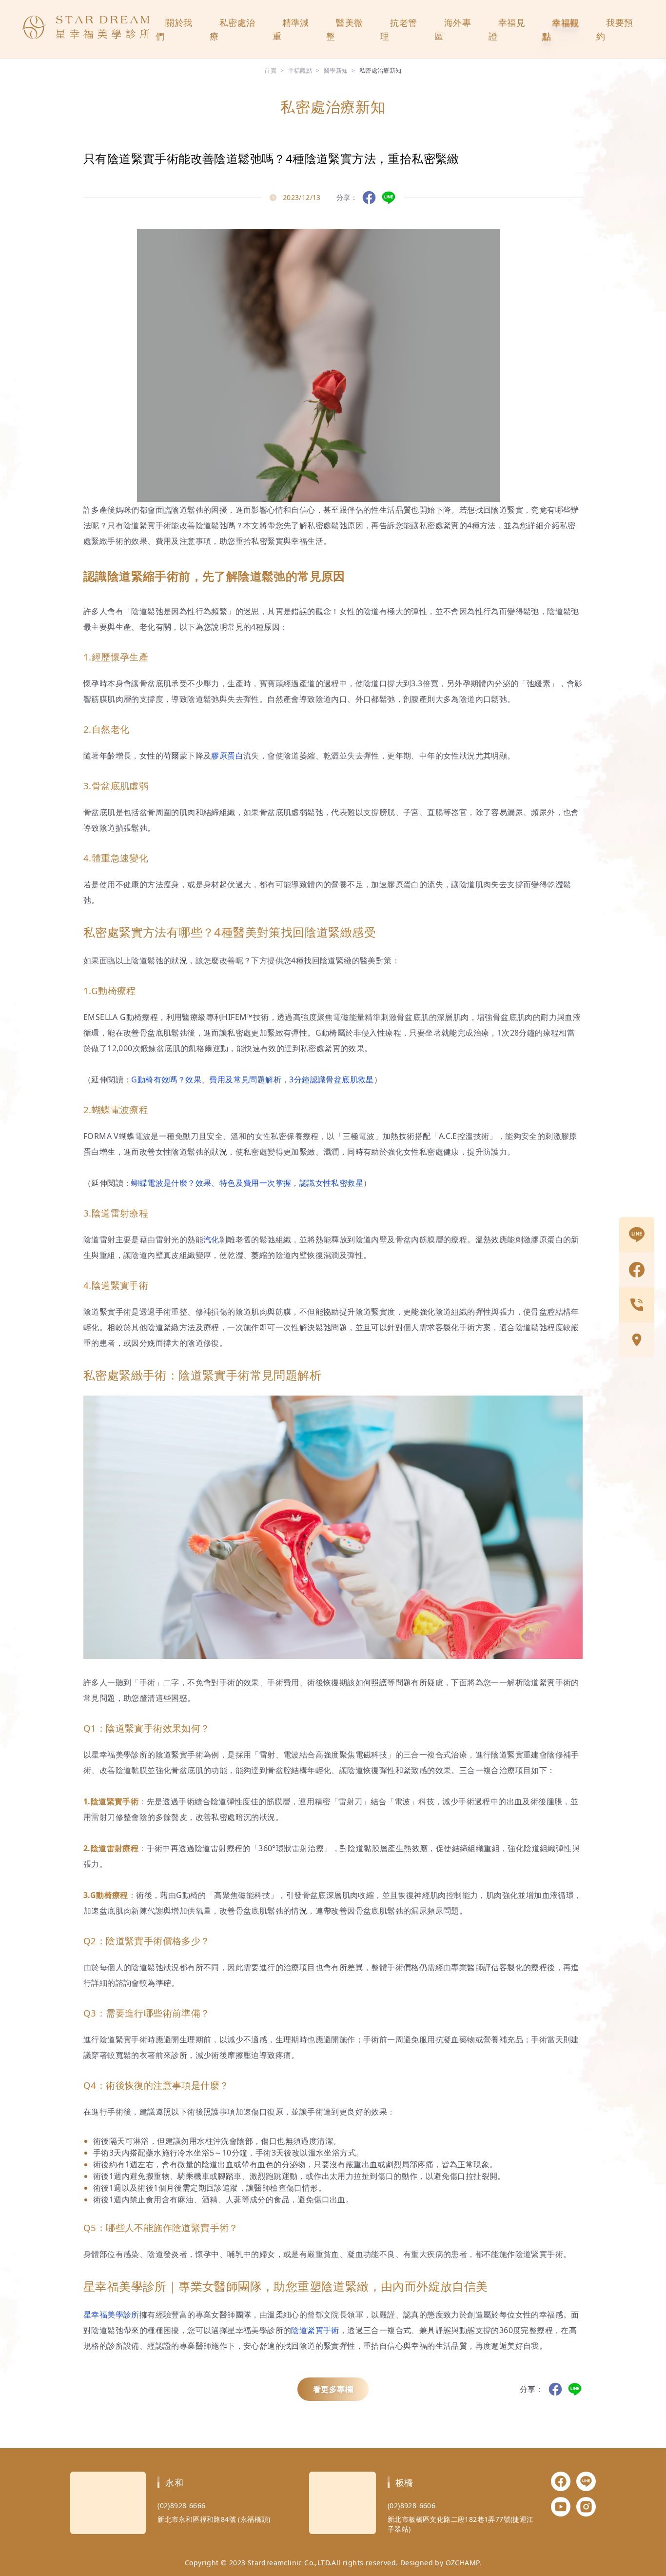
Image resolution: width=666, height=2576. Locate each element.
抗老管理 (399, 29)
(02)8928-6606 (411, 2506)
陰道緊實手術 (315, 2330)
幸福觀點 (560, 29)
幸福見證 (507, 29)
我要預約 (615, 29)
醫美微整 (344, 29)
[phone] (637, 1305)
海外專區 (453, 29)
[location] (637, 1340)
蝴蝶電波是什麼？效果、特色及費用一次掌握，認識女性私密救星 (247, 1183)
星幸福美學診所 (111, 2315)
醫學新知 (336, 70)
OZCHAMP (462, 2563)
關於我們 (174, 29)
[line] (637, 1235)
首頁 (270, 70)
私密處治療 (233, 29)
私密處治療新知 (381, 70)
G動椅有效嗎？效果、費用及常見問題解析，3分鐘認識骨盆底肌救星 (252, 1079)
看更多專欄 (333, 2389)
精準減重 (291, 29)
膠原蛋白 (227, 756)
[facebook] (637, 1270)
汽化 (211, 1239)
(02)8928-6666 (181, 2506)
